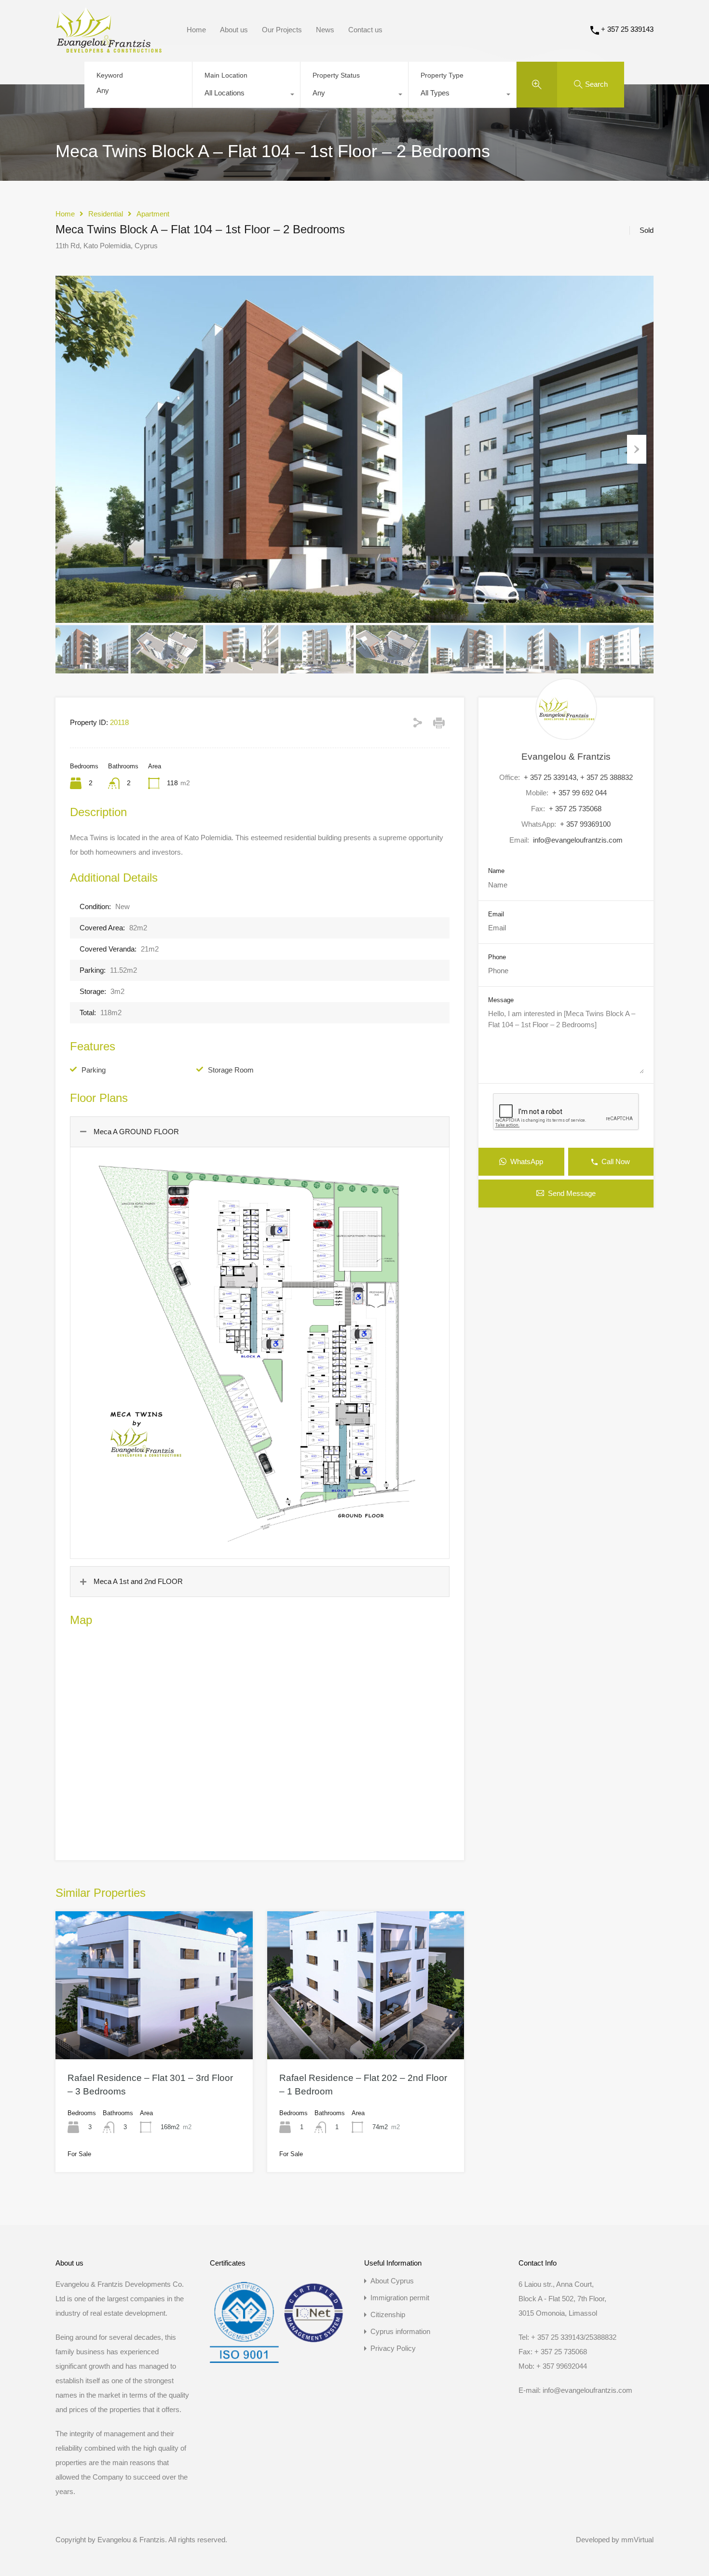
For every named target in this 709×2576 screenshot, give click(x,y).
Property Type (442, 75)
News (325, 30)
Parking (94, 1070)
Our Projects (282, 30)
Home (196, 30)
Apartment (153, 214)
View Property (154, 2029)
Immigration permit (400, 2298)
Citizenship (388, 2314)
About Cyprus (392, 2281)
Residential (106, 214)
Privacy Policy (393, 2348)
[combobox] (246, 95)
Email (496, 914)
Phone (497, 957)
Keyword (110, 75)
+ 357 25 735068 (575, 809)
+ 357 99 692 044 (579, 793)
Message (501, 1000)
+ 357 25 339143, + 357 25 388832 (578, 777)
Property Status (336, 75)
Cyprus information (400, 2331)
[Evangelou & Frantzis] (109, 48)
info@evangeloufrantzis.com (578, 840)
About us (234, 30)
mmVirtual (637, 2540)
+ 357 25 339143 (627, 29)
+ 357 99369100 (585, 824)
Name (496, 871)
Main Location (226, 75)
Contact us (365, 30)
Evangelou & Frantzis (566, 757)
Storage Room (231, 1070)
